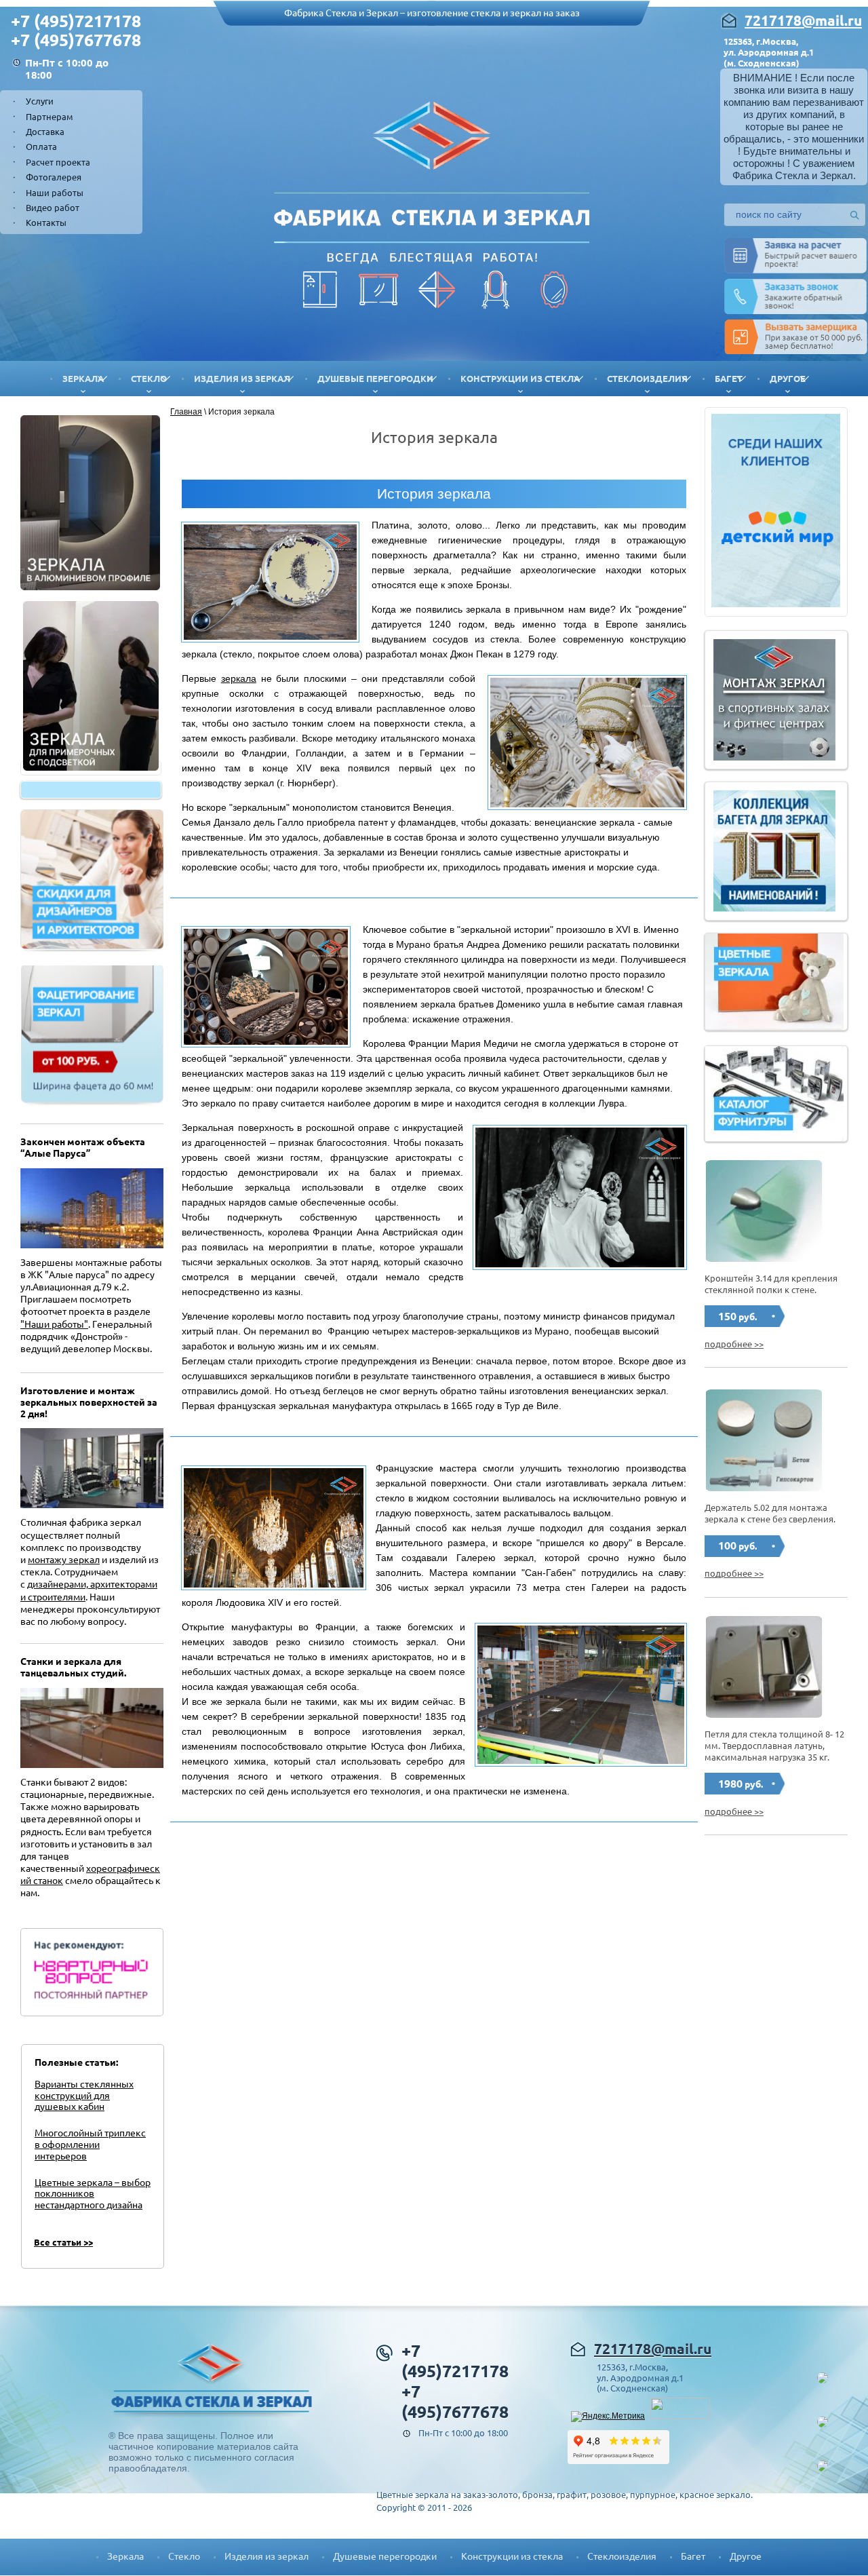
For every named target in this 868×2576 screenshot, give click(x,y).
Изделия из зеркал (242, 379)
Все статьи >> (63, 2242)
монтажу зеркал (64, 1560)
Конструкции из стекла (520, 379)
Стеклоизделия (647, 379)
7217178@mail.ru (803, 20)
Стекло (149, 379)
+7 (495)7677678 (76, 40)
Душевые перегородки (375, 379)
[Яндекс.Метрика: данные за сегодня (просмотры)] (608, 2417)
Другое (788, 379)
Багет (729, 379)
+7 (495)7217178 (76, 21)
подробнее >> (734, 1344)
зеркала (239, 678)
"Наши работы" (54, 1324)
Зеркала (83, 379)
